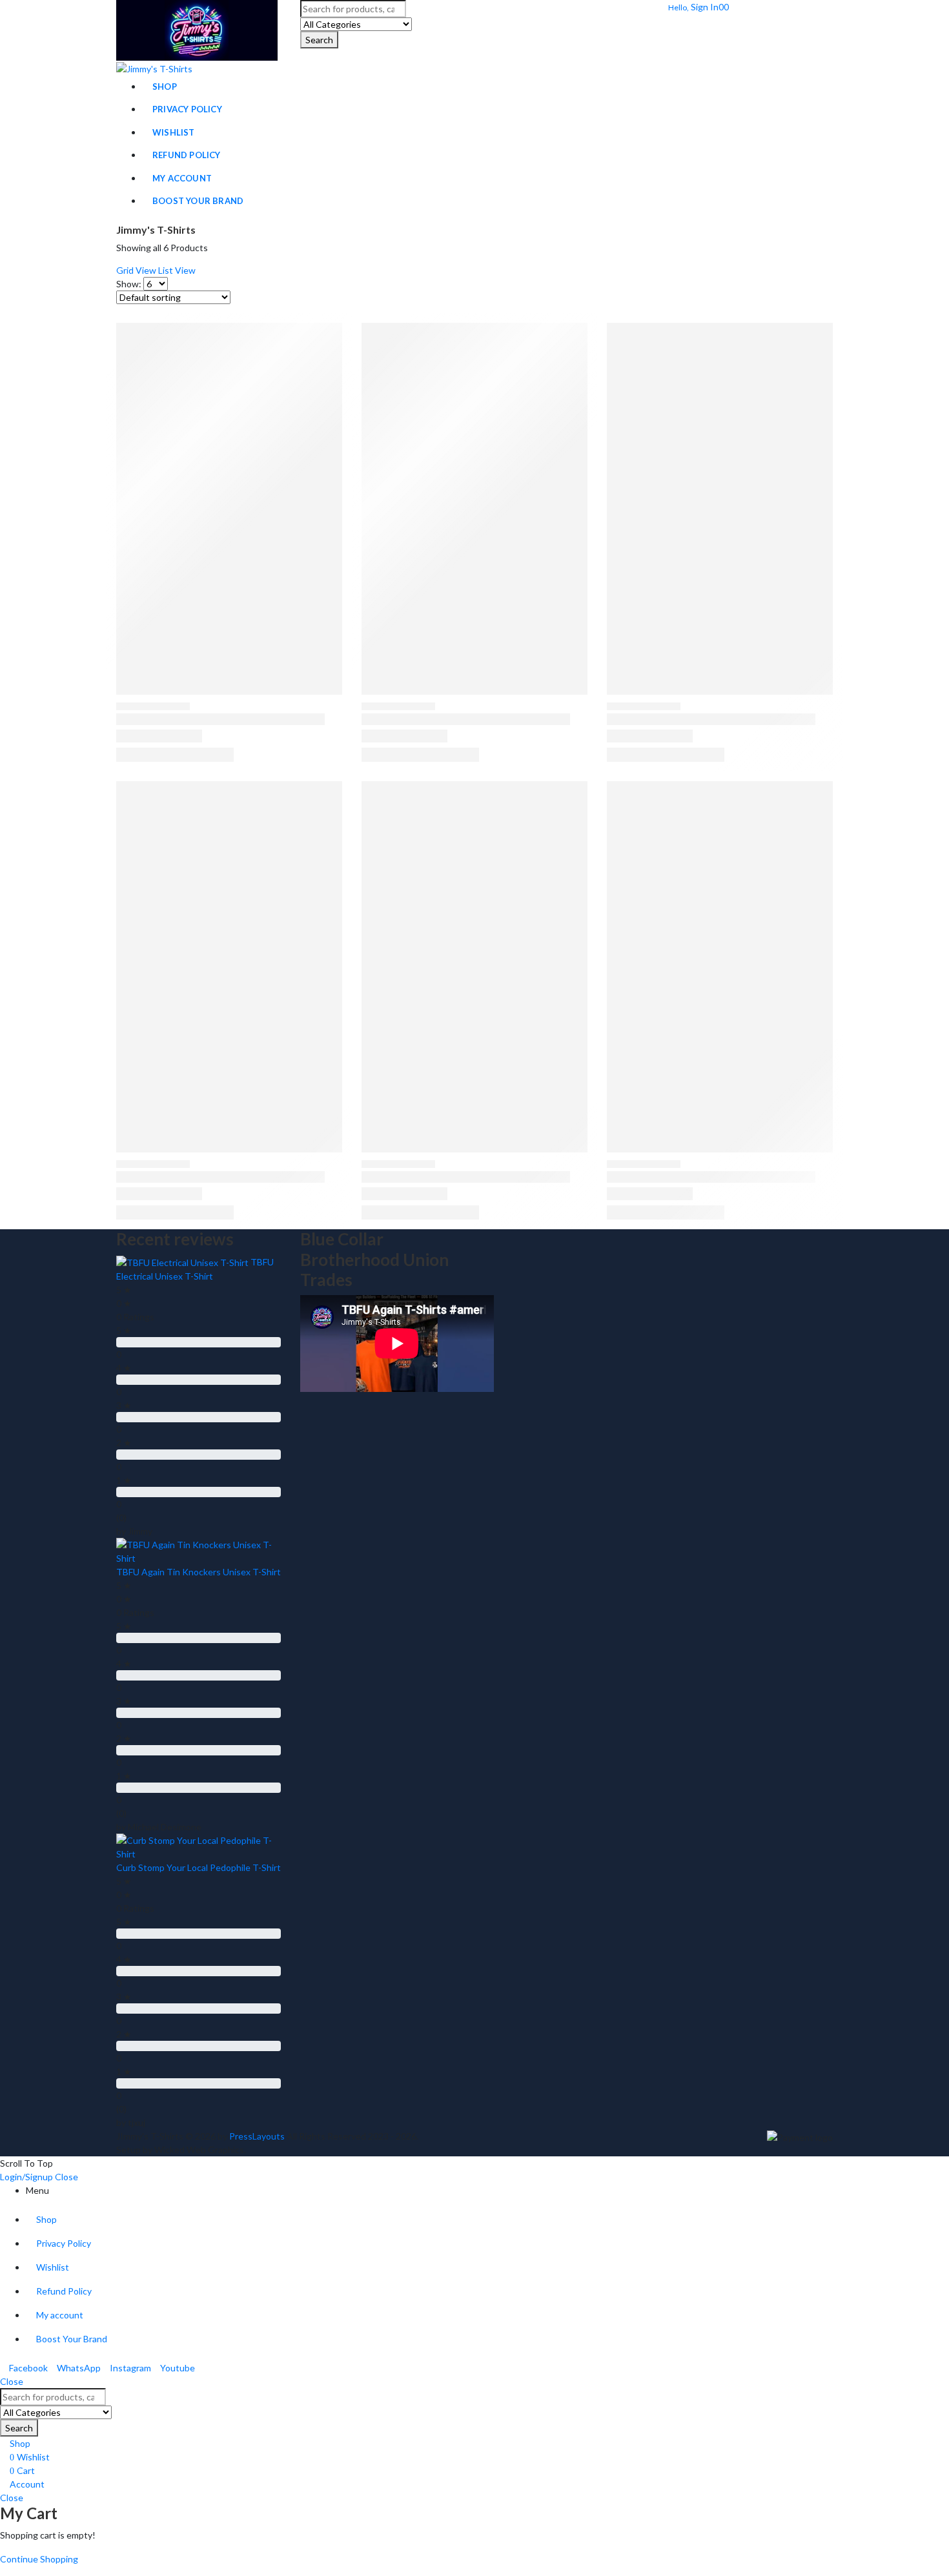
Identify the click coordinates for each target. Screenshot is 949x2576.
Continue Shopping (39, 2559)
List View (177, 270)
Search (319, 40)
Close (66, 2177)
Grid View (136, 270)
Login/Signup (26, 2177)
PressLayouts (257, 2136)
